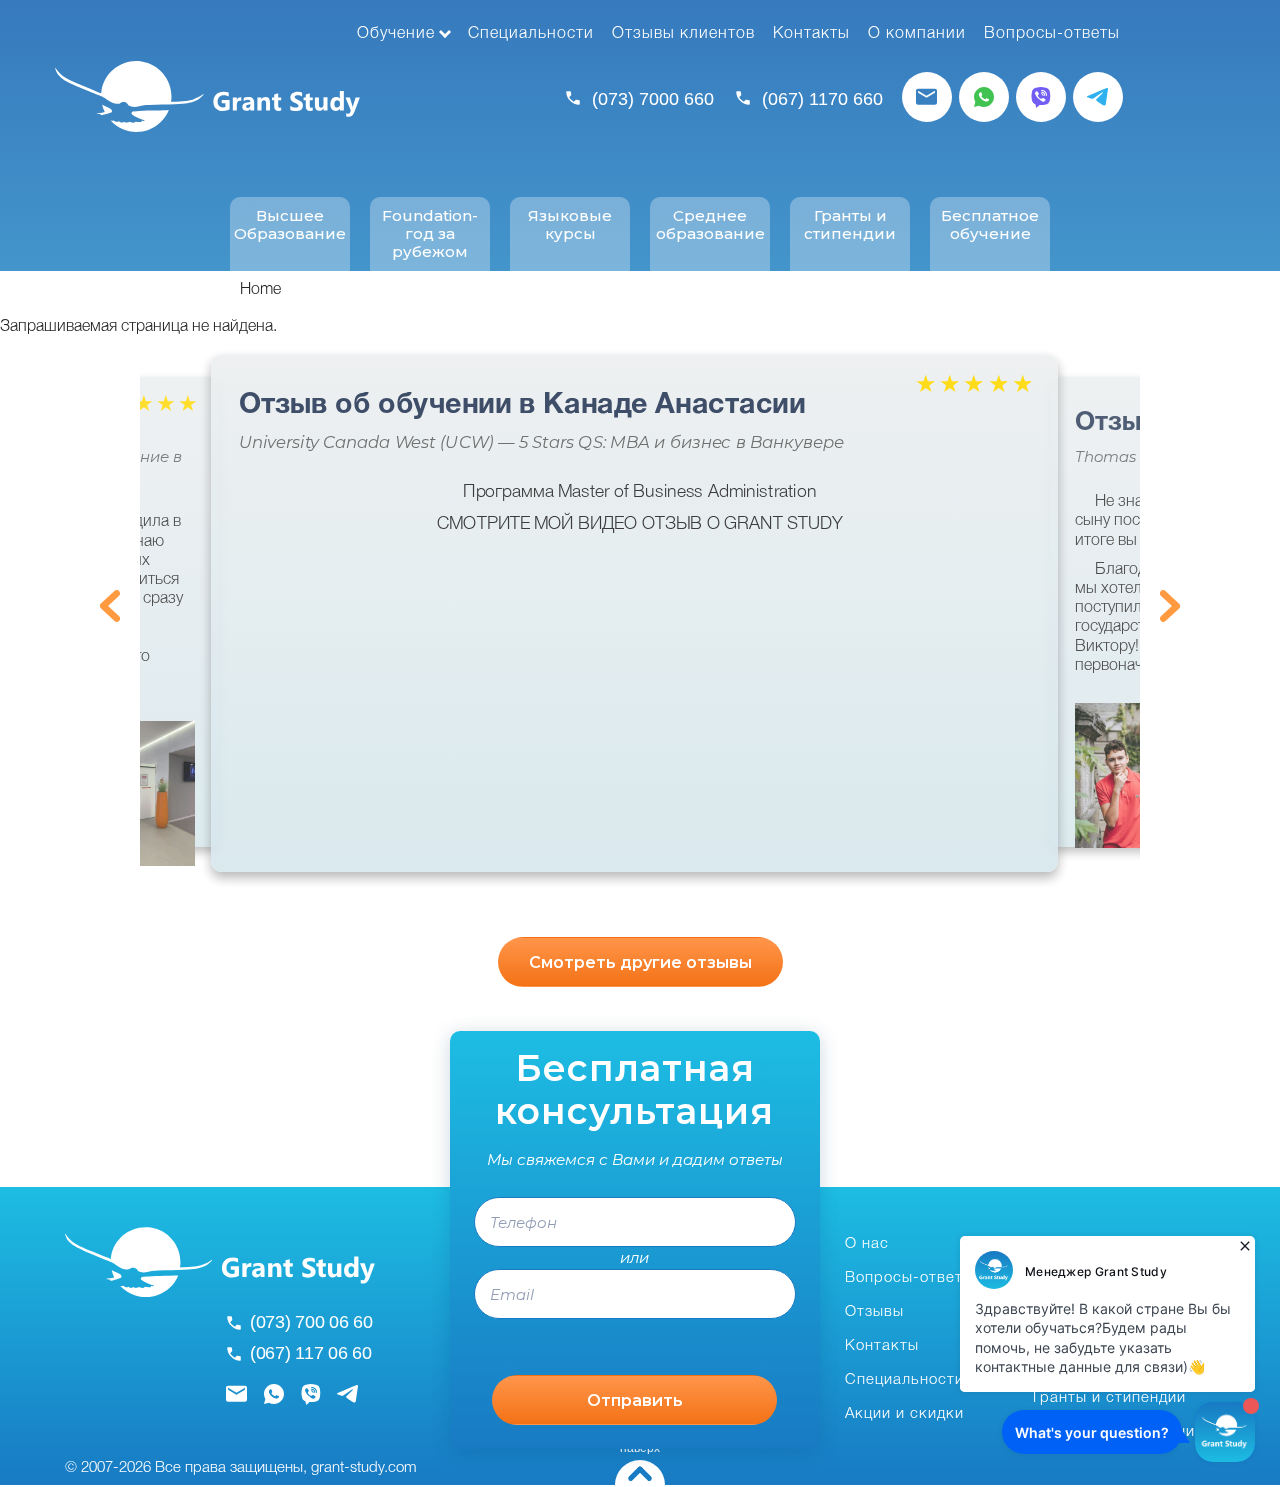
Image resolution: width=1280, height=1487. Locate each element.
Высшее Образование (290, 225)
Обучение (396, 34)
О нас (867, 1244)
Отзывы (874, 1312)
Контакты (811, 34)
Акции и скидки (904, 1414)
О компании (917, 34)
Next (1170, 606)
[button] (150, 793)
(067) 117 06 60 (311, 1353)
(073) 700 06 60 (311, 1322)
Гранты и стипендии (850, 225)
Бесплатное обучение (990, 225)
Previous (110, 606)
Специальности (531, 34)
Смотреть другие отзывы (640, 962)
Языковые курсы (570, 225)
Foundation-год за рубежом (430, 234)
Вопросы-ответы (1052, 34)
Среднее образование (710, 225)
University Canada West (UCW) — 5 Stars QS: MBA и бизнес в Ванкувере (541, 442)
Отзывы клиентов (683, 34)
